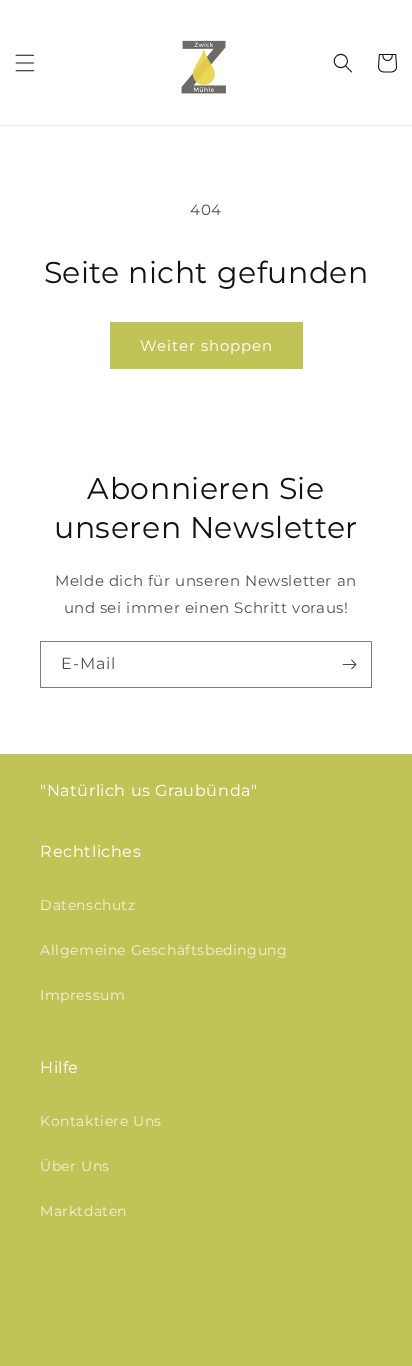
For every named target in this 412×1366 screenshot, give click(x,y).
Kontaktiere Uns (101, 1121)
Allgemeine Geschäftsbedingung (163, 950)
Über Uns (75, 1166)
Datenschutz (88, 905)
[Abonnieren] (349, 664)
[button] (25, 63)
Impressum (82, 995)
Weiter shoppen (206, 345)
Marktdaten (83, 1211)
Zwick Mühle (167, 1350)
